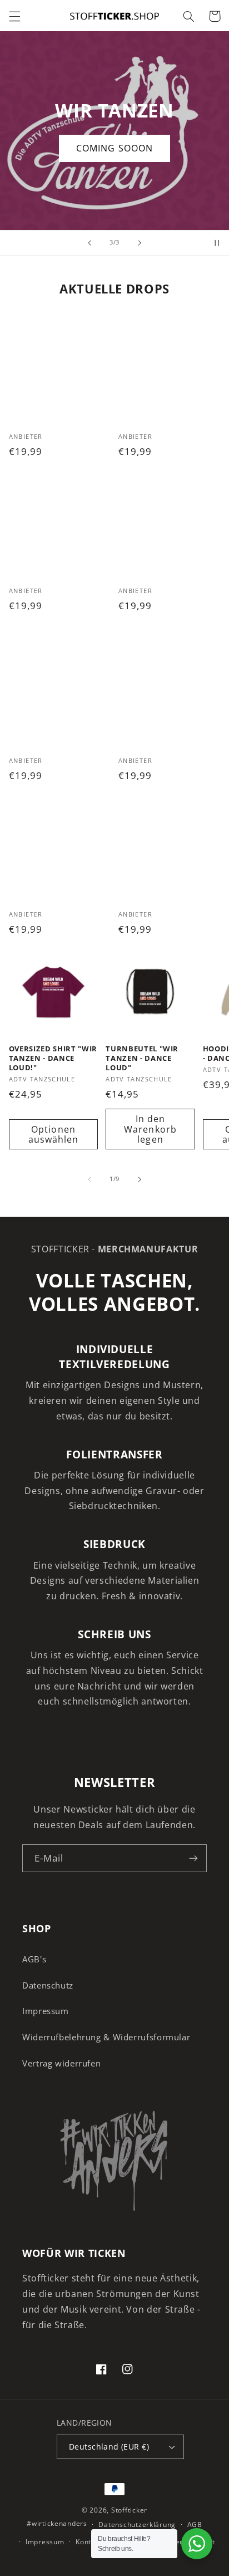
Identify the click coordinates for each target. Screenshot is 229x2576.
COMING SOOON (116, 148)
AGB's (34, 1959)
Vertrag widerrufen (61, 2063)
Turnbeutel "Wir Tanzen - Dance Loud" (142, 1058)
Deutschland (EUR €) (109, 2447)
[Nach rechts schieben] (140, 1179)
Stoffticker (129, 2510)
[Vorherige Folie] (89, 243)
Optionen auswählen (53, 1135)
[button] (14, 16)
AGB (195, 2524)
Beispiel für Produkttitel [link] (59, 371)
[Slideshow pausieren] (217, 243)
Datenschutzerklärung (137, 2524)
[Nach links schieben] (89, 1179)
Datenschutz (48, 1985)
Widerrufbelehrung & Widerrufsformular (106, 2037)
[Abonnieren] (193, 1858)
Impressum (46, 2011)
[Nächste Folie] (140, 243)
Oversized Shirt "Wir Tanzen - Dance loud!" (53, 1058)
